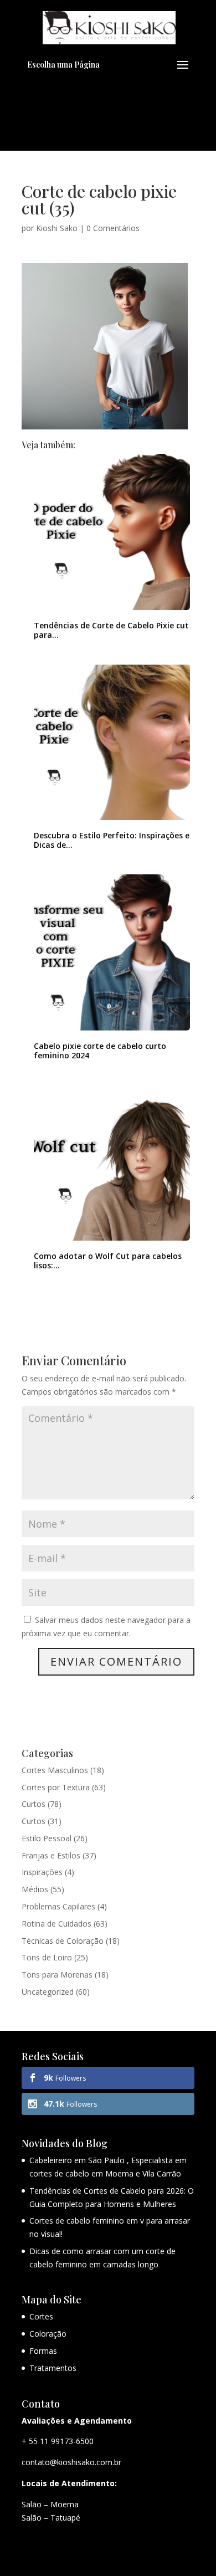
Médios (35, 1889)
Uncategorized (48, 1992)
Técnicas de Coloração (63, 1941)
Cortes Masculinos (55, 1770)
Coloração (48, 2334)
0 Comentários (113, 228)
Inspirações (42, 1872)
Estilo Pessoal (47, 1838)
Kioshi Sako (57, 228)
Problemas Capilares (58, 1906)
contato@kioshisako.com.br (71, 2462)
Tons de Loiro (47, 1957)
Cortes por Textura (56, 1787)
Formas (43, 2351)
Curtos (34, 1804)
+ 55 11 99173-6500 (58, 2441)
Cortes (41, 2316)
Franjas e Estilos (51, 1855)
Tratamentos (53, 2368)
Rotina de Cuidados (56, 1924)
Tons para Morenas (57, 1975)
